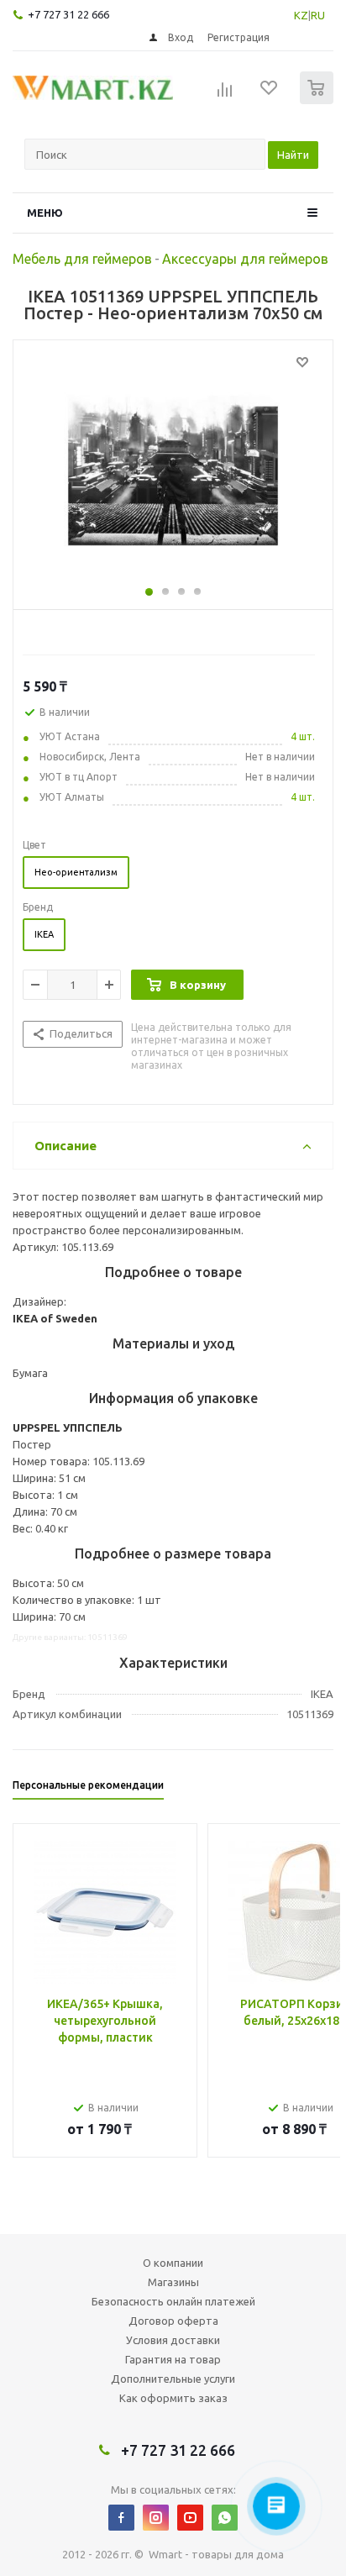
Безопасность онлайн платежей (173, 2301)
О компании (173, 2263)
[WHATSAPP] (225, 2518)
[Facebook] (121, 2518)
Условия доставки (173, 2340)
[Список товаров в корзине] (319, 100)
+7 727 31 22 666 (68, 14)
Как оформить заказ (173, 2398)
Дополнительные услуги (173, 2379)
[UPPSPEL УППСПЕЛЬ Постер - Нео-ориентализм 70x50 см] (173, 471)
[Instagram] (156, 2518)
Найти (293, 155)
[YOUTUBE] (190, 2518)
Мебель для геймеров (82, 259)
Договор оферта (173, 2321)
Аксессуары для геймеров (245, 259)
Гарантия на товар (173, 2359)
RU (318, 15)
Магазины (173, 2282)
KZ (301, 15)
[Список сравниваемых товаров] (225, 95)
